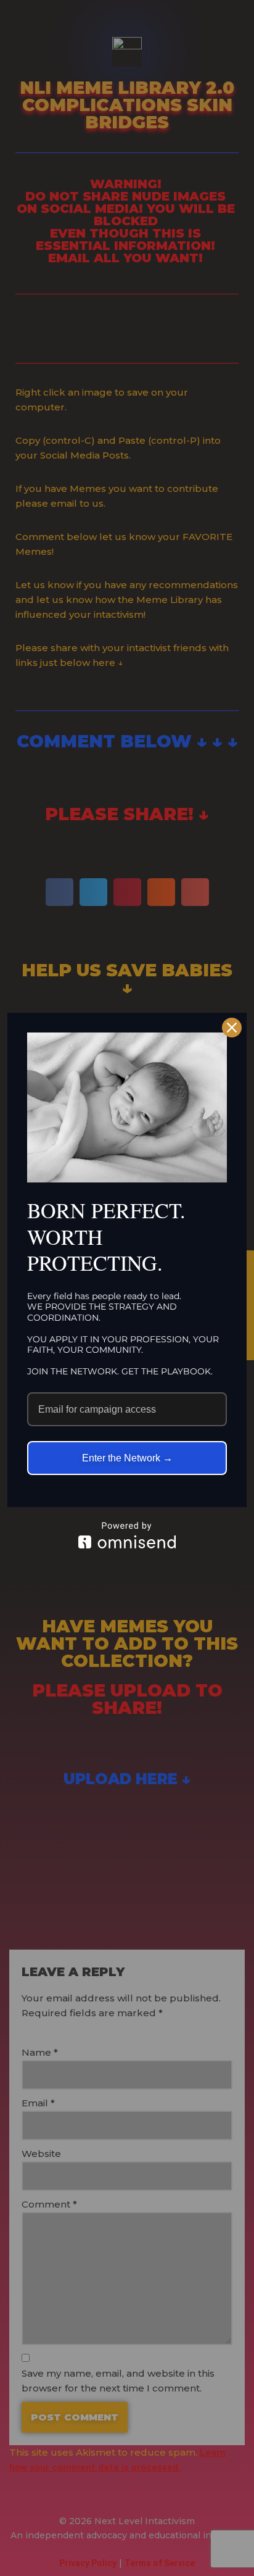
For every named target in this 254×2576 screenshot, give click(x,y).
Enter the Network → (127, 1458)
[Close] (232, 1028)
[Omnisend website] (127, 1535)
